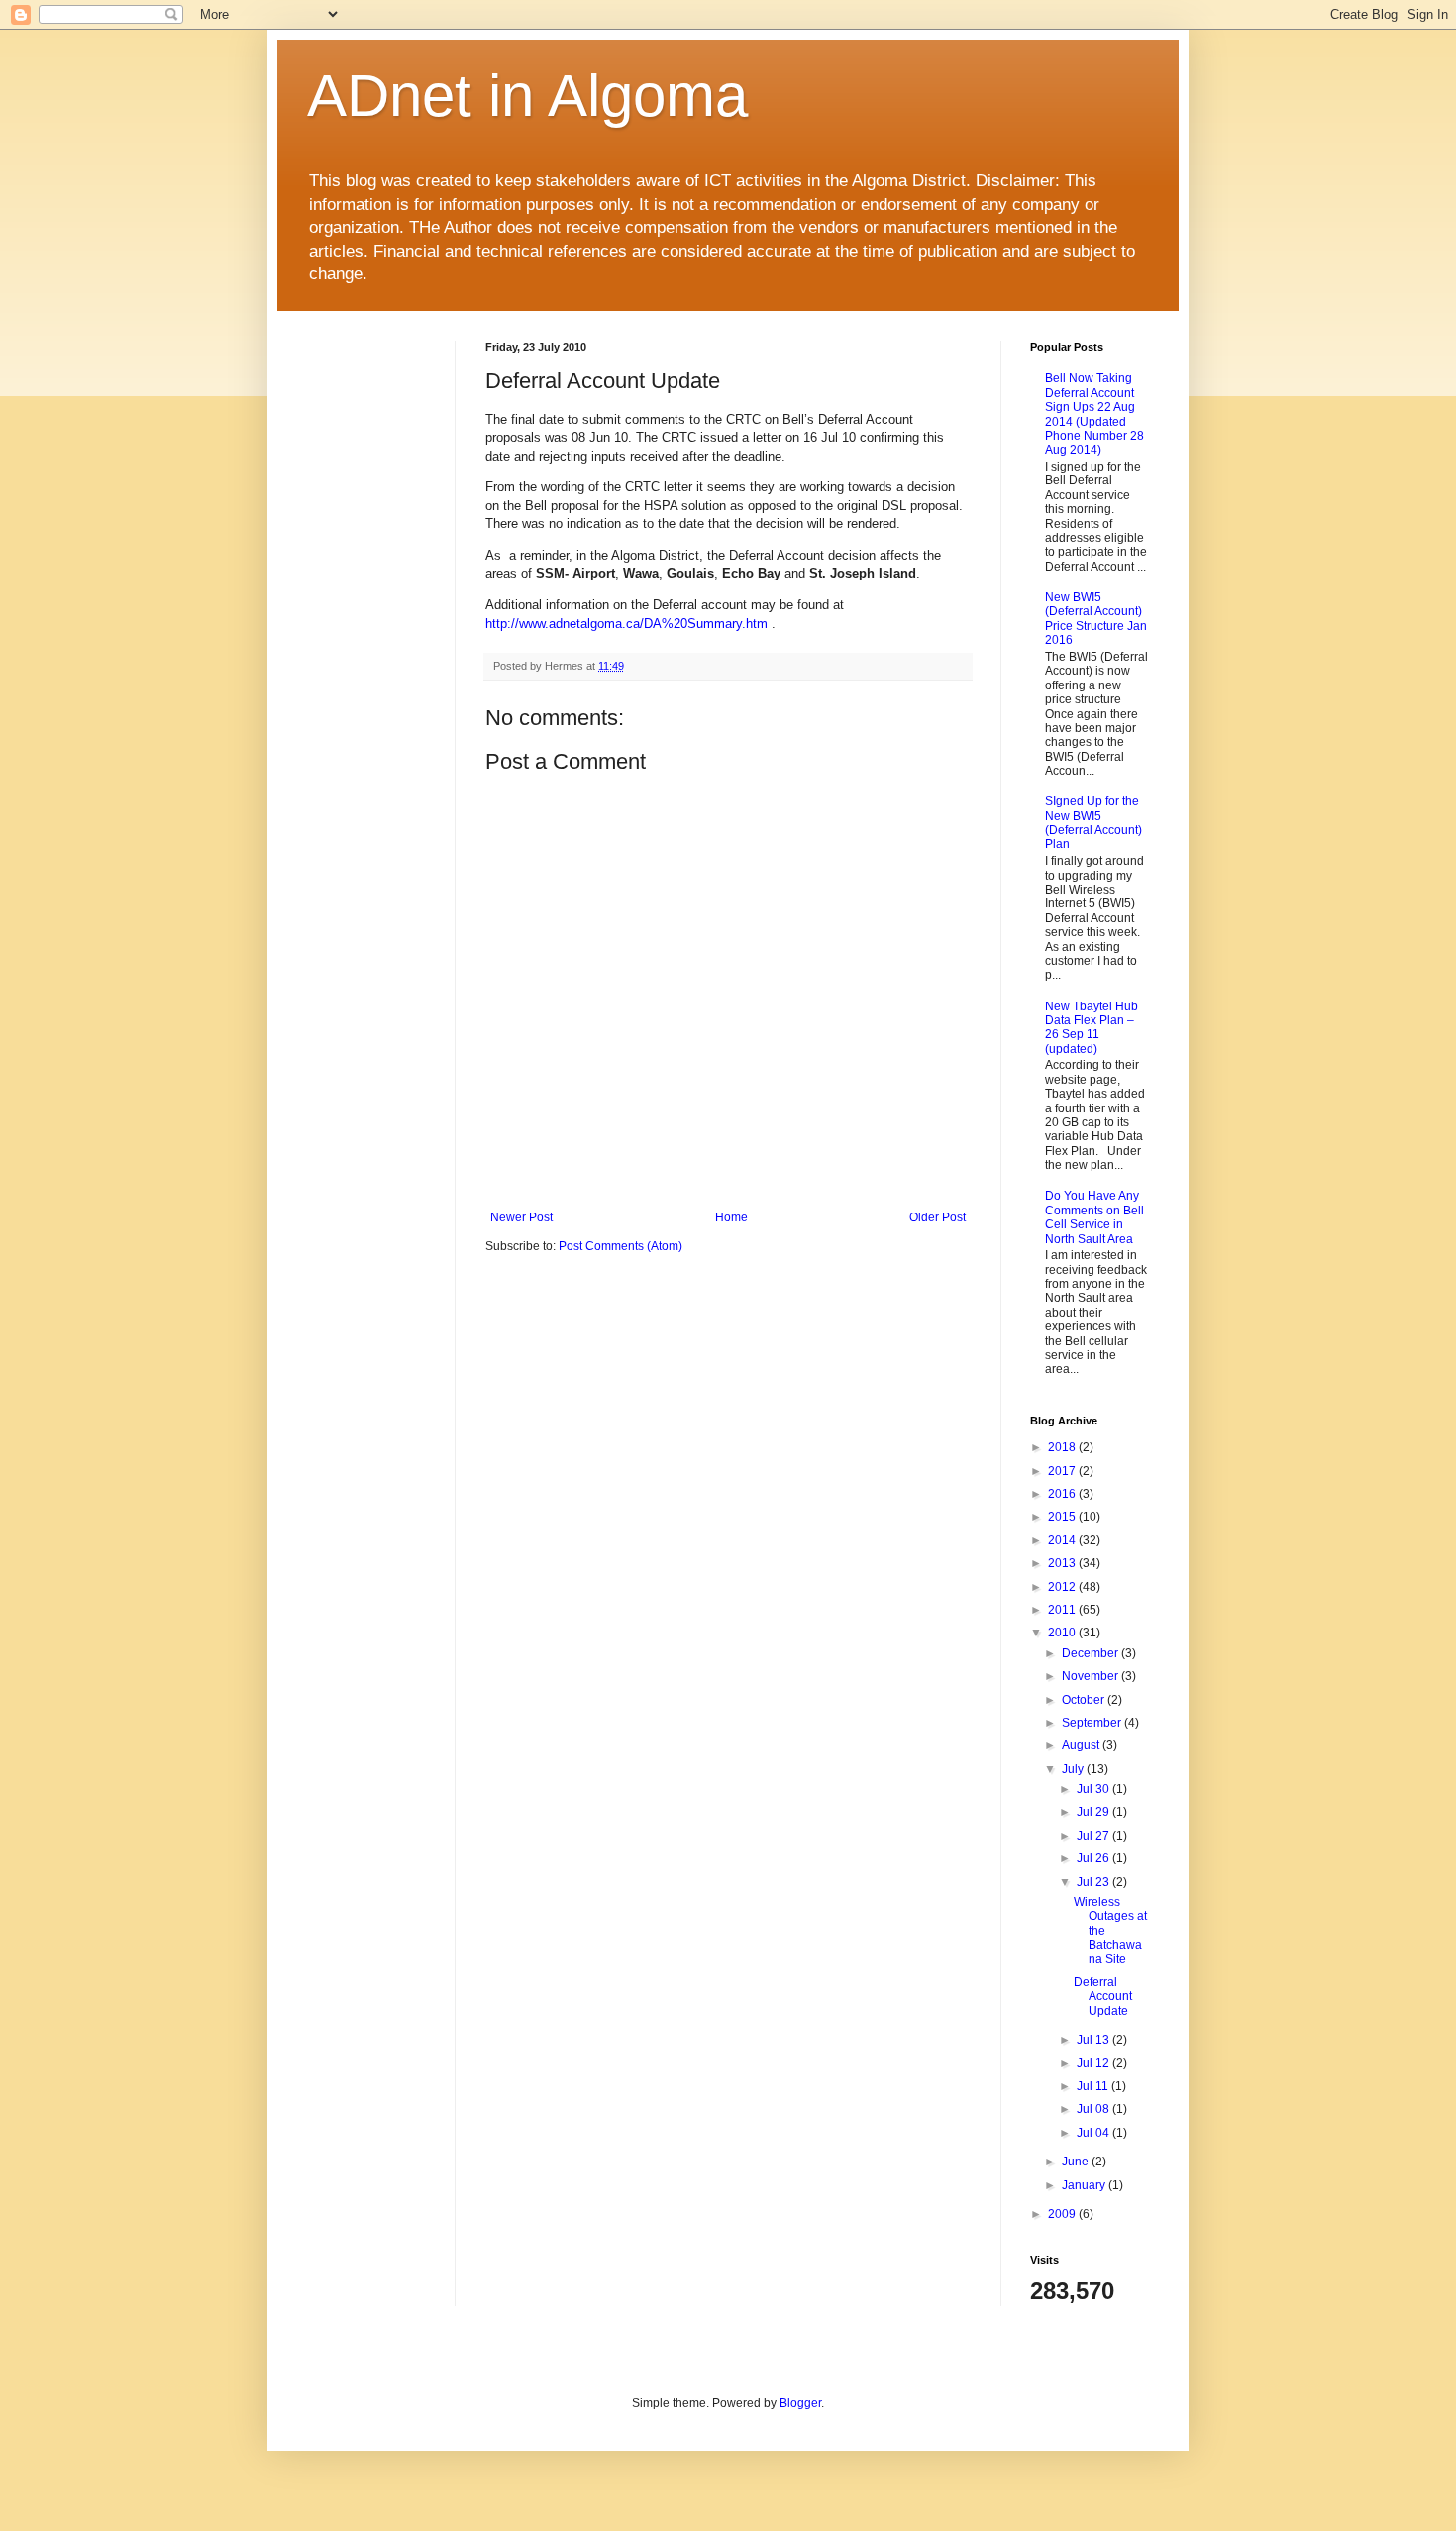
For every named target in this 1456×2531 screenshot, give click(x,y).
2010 (1063, 1633)
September (1093, 1723)
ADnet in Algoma (527, 96)
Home (731, 1217)
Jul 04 (1094, 2133)
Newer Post (521, 1217)
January (1085, 2185)
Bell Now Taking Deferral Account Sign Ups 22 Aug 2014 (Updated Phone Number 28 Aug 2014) (1094, 414)
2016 (1063, 1494)
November (1092, 1676)
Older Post (937, 1217)
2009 (1063, 2214)
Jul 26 (1094, 1858)
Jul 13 (1094, 2040)
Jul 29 (1094, 1812)
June (1077, 2162)
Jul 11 (1094, 2086)
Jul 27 (1094, 1836)
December (1092, 1653)
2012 (1063, 1587)
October (1085, 1700)
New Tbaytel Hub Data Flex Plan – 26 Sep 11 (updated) (1092, 1028)
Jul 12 (1094, 2063)
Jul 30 (1094, 1789)
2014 (1063, 1540)
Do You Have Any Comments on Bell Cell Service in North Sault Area (1094, 1217)
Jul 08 (1094, 2109)
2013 (1063, 1563)
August (1082, 1745)
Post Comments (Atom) (621, 1246)
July (1074, 1769)
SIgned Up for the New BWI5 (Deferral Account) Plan (1093, 823)
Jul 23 (1094, 1882)
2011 (1063, 1610)
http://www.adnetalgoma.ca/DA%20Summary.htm (626, 624)
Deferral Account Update (1103, 1997)
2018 (1063, 1447)
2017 (1063, 1471)
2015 (1063, 1517)
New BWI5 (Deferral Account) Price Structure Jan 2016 (1096, 619)
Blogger (800, 2403)
